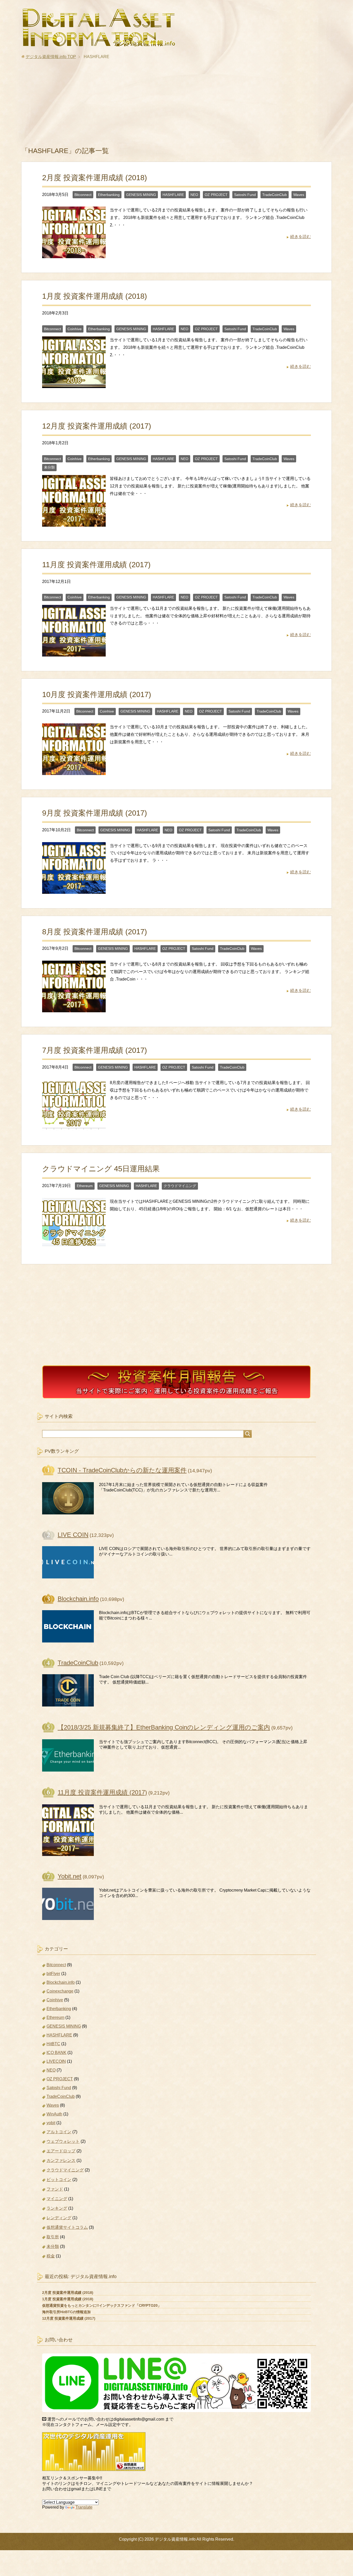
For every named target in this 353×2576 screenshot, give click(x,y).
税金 (51, 2256)
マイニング (57, 2199)
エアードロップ (61, 2151)
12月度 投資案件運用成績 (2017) (97, 426)
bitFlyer (53, 1974)
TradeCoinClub (275, 195)
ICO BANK (56, 2053)
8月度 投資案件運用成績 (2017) (95, 932)
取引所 (53, 2237)
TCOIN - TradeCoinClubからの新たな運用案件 (122, 1470)
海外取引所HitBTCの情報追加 (66, 2312)
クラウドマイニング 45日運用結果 (101, 1169)
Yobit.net (70, 1876)
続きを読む (301, 237)
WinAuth (54, 2114)
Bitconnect (83, 195)
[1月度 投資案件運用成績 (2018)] (74, 384)
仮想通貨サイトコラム (67, 2227)
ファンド (55, 2189)
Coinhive (75, 329)
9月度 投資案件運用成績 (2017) (95, 813)
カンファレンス (61, 2160)
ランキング (57, 2208)
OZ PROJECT (216, 195)
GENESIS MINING (141, 195)
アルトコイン (59, 2132)
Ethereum (85, 1186)
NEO (194, 195)
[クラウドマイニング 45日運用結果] (74, 1246)
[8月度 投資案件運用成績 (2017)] (74, 1008)
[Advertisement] (177, 106)
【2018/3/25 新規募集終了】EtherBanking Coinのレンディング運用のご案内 (164, 1727)
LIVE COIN (73, 1535)
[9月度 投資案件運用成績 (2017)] (74, 890)
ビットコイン (59, 2180)
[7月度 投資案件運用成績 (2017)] (74, 1127)
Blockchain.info (78, 1599)
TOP (51, 57)
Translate (84, 2507)
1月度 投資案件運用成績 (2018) (95, 296)
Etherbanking (109, 195)
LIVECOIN (56, 2061)
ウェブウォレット (63, 2141)
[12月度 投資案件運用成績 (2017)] (74, 523)
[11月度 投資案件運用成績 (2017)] (74, 653)
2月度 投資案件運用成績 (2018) (95, 178)
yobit (51, 2123)
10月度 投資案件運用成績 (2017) (97, 694)
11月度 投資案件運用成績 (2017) (96, 565)
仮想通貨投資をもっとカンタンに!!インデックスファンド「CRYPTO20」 (102, 2305)
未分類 (49, 467)
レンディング (59, 2218)
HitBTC (53, 2044)
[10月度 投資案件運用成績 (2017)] (74, 771)
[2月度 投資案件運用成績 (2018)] (74, 254)
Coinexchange (60, 1991)
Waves (299, 195)
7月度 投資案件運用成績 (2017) (95, 1050)
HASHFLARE (173, 195)
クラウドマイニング (180, 1186)
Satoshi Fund (245, 195)
